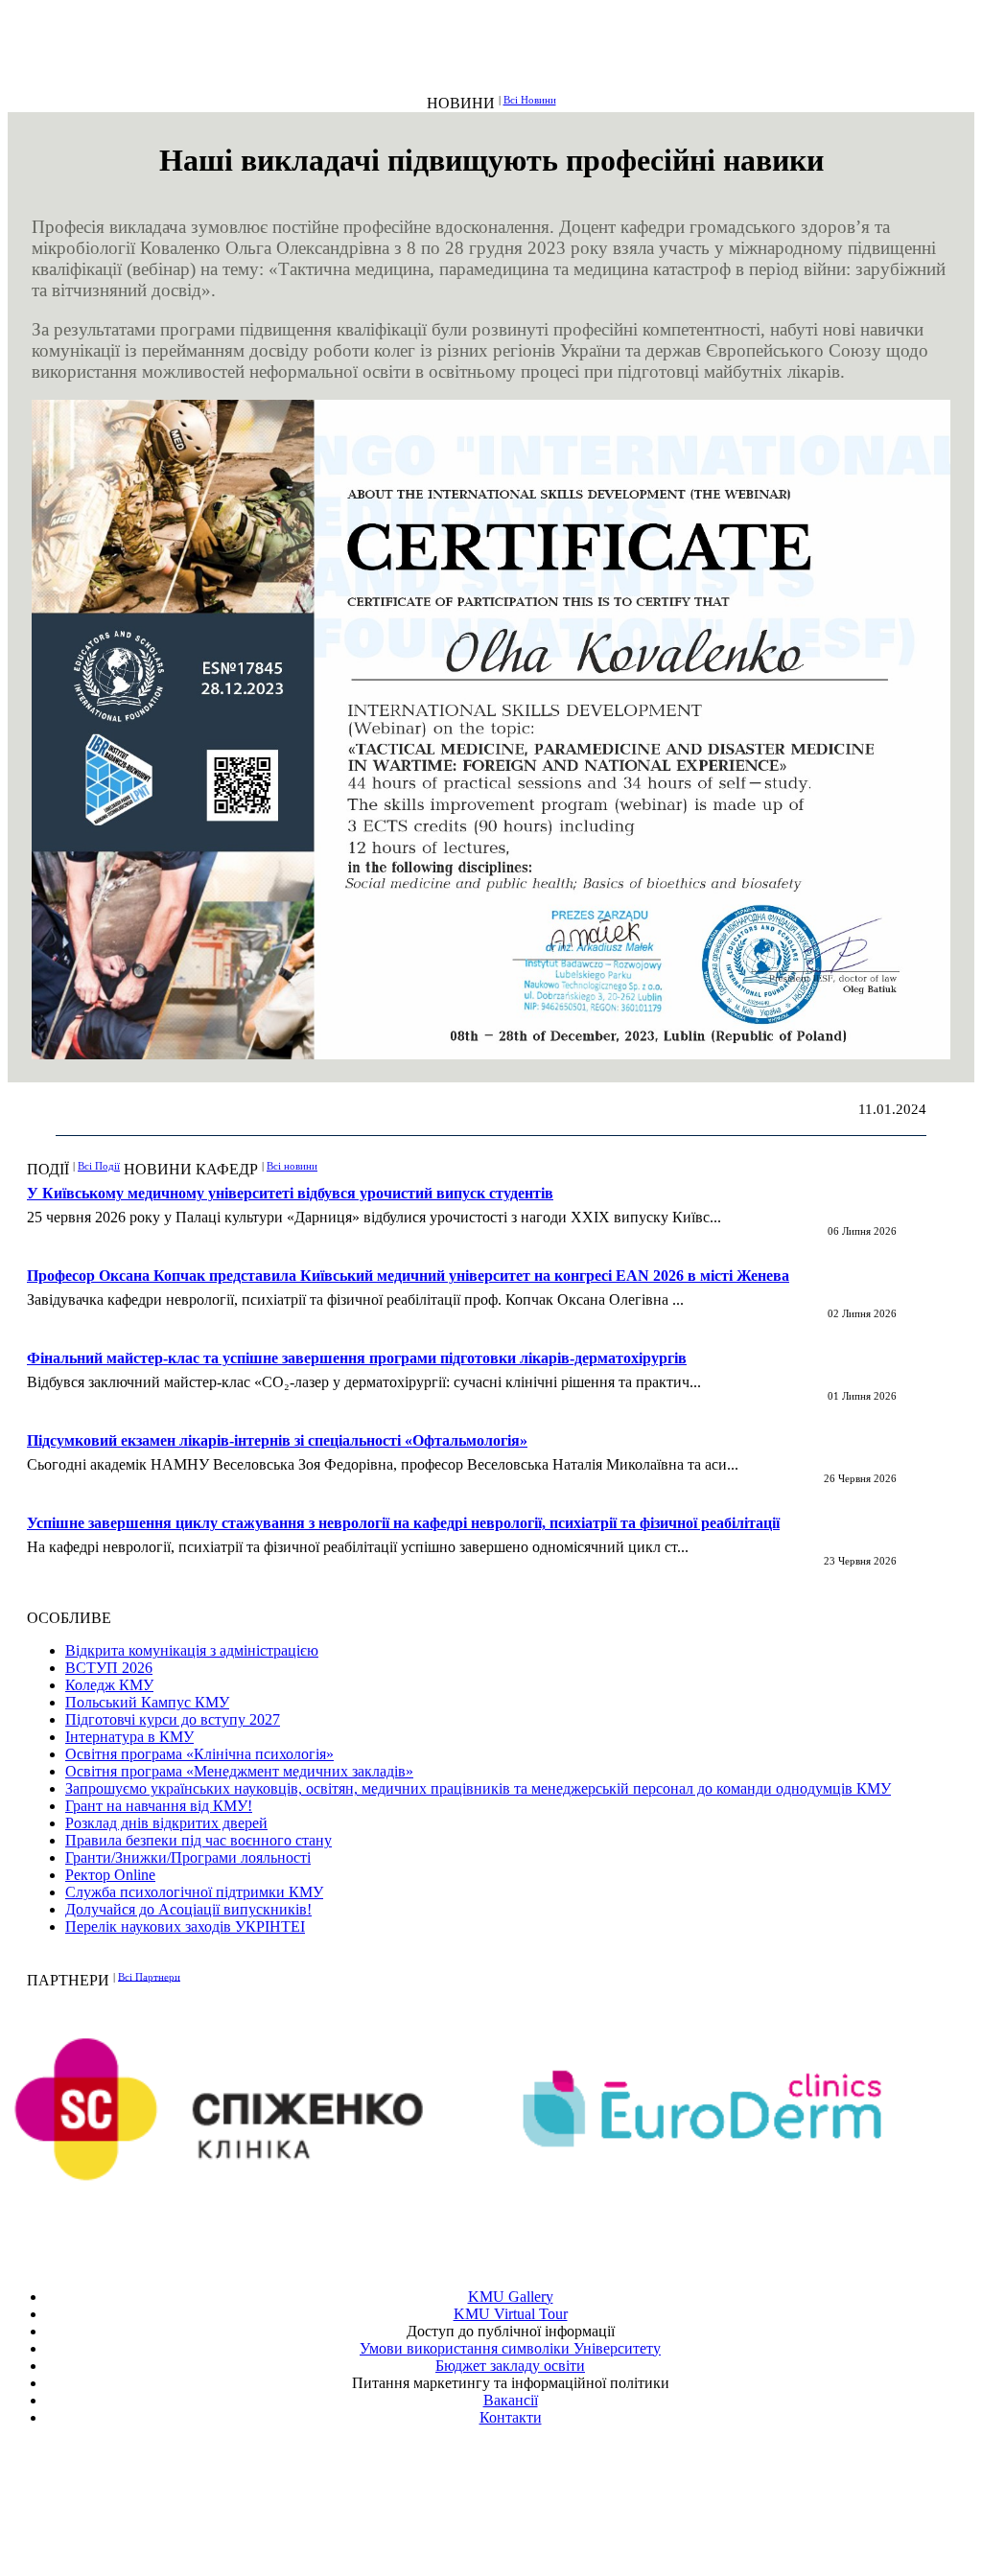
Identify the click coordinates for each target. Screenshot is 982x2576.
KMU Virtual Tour (511, 2314)
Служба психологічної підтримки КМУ (194, 1892)
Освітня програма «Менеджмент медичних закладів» (239, 1771)
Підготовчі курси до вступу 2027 (173, 1719)
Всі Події (99, 1166)
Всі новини (292, 1166)
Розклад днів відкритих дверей (166, 1823)
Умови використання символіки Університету (510, 2348)
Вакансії (511, 2400)
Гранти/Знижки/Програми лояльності (188, 1857)
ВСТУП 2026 (109, 1668)
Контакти (511, 2417)
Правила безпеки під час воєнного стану (199, 1840)
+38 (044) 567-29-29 (515, 2487)
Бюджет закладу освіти (510, 2366)
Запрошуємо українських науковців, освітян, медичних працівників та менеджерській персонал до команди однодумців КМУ (478, 1788)
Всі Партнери (149, 1976)
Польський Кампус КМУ (147, 1702)
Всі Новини (530, 100)
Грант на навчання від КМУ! (159, 1806)
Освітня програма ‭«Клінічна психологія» (199, 1754)
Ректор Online (110, 1875)
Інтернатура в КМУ (129, 1737)
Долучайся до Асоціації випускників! (188, 1909)
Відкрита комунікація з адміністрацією (192, 1650)
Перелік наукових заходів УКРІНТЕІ (185, 1926)
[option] (254, 2109)
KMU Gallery (511, 2297)
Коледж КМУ (109, 1685)
